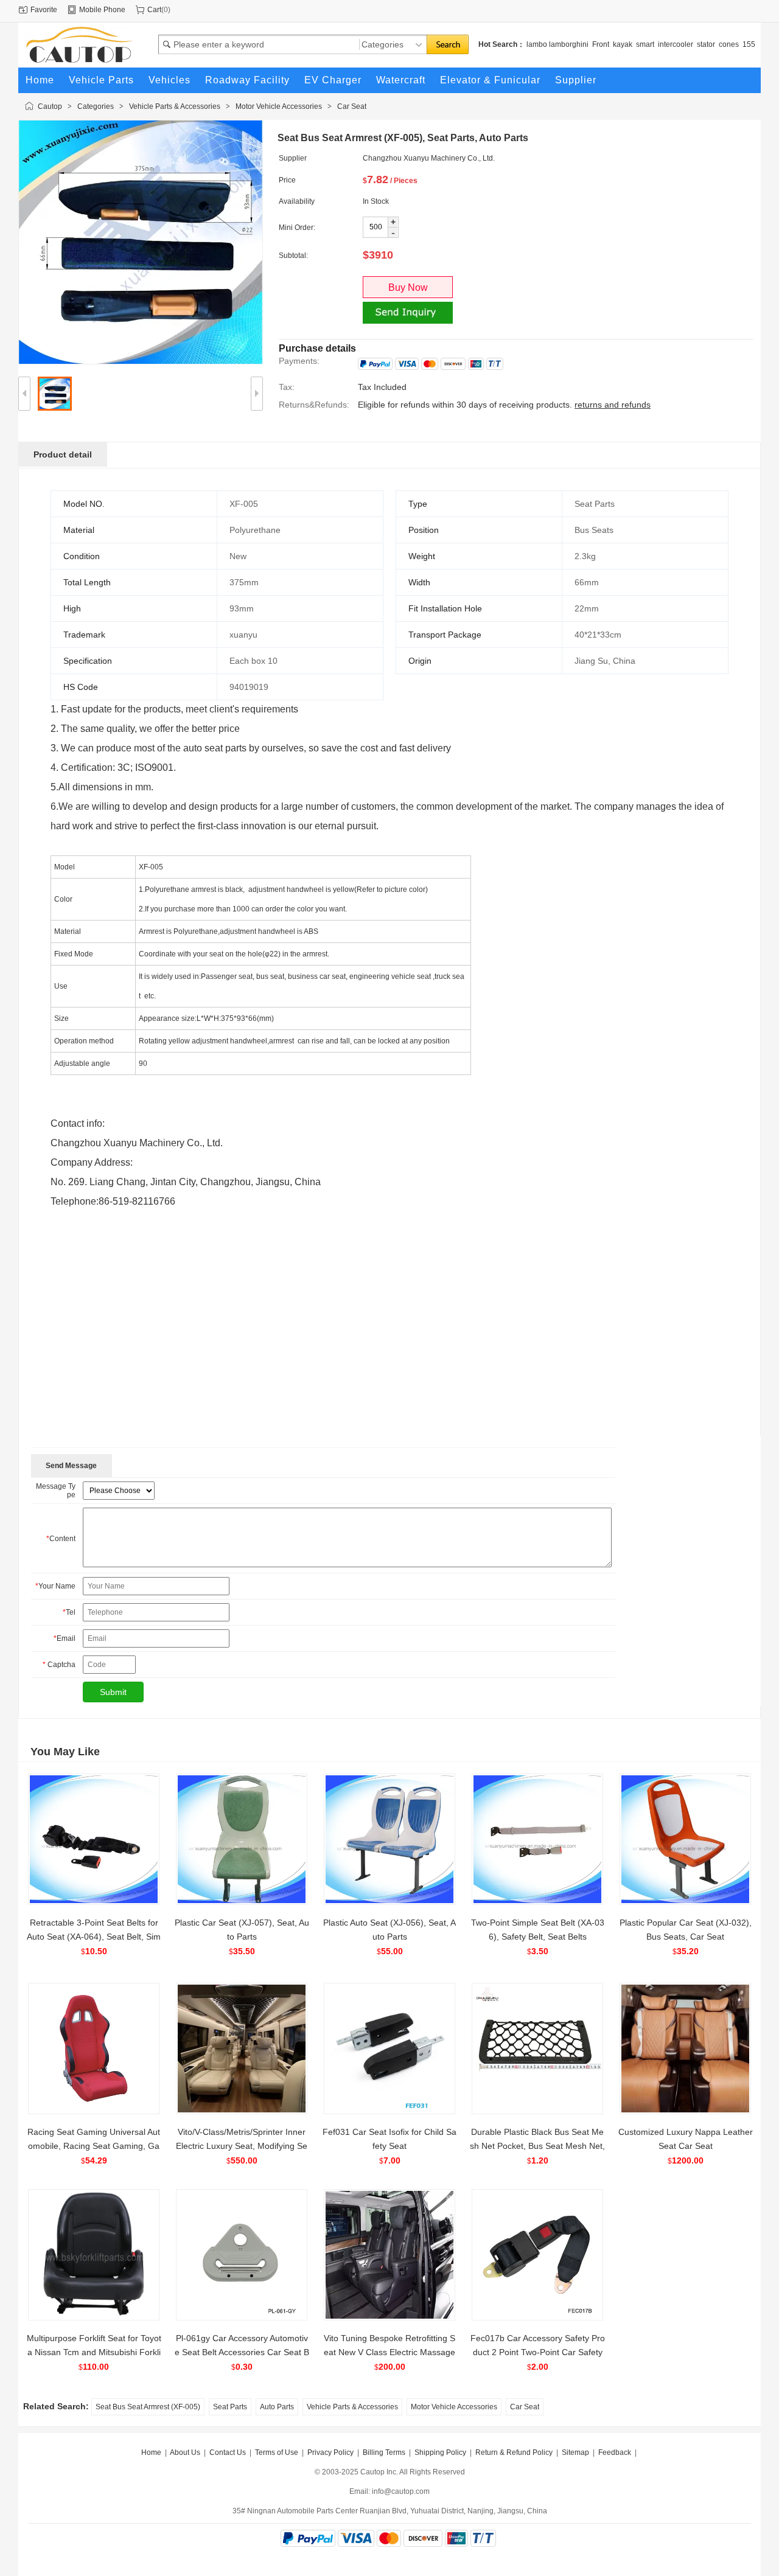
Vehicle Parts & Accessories (175, 106)
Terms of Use (277, 2452)
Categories (96, 106)
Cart (154, 10)
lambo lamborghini (557, 44)
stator (706, 44)
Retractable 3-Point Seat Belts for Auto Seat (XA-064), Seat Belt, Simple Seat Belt (94, 1937)
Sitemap (575, 2452)
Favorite (44, 10)
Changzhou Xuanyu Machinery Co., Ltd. (429, 158)
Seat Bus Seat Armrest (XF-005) (148, 2407)
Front (601, 44)
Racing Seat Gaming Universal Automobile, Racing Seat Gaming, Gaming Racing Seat (94, 2146)
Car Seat (352, 106)
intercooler (676, 44)
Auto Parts (277, 2407)
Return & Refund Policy (514, 2452)
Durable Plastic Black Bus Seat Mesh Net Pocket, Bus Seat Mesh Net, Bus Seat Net (537, 2146)
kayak (623, 44)
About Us (185, 2452)
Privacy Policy (330, 2452)
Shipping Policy (440, 2452)
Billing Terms (384, 2452)
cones (729, 44)
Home (151, 2452)
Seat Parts (230, 2407)
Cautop (50, 106)
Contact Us (228, 2452)
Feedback (615, 2452)
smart (645, 44)
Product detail (63, 454)
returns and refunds (613, 405)
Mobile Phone (102, 10)
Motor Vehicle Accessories (279, 106)
